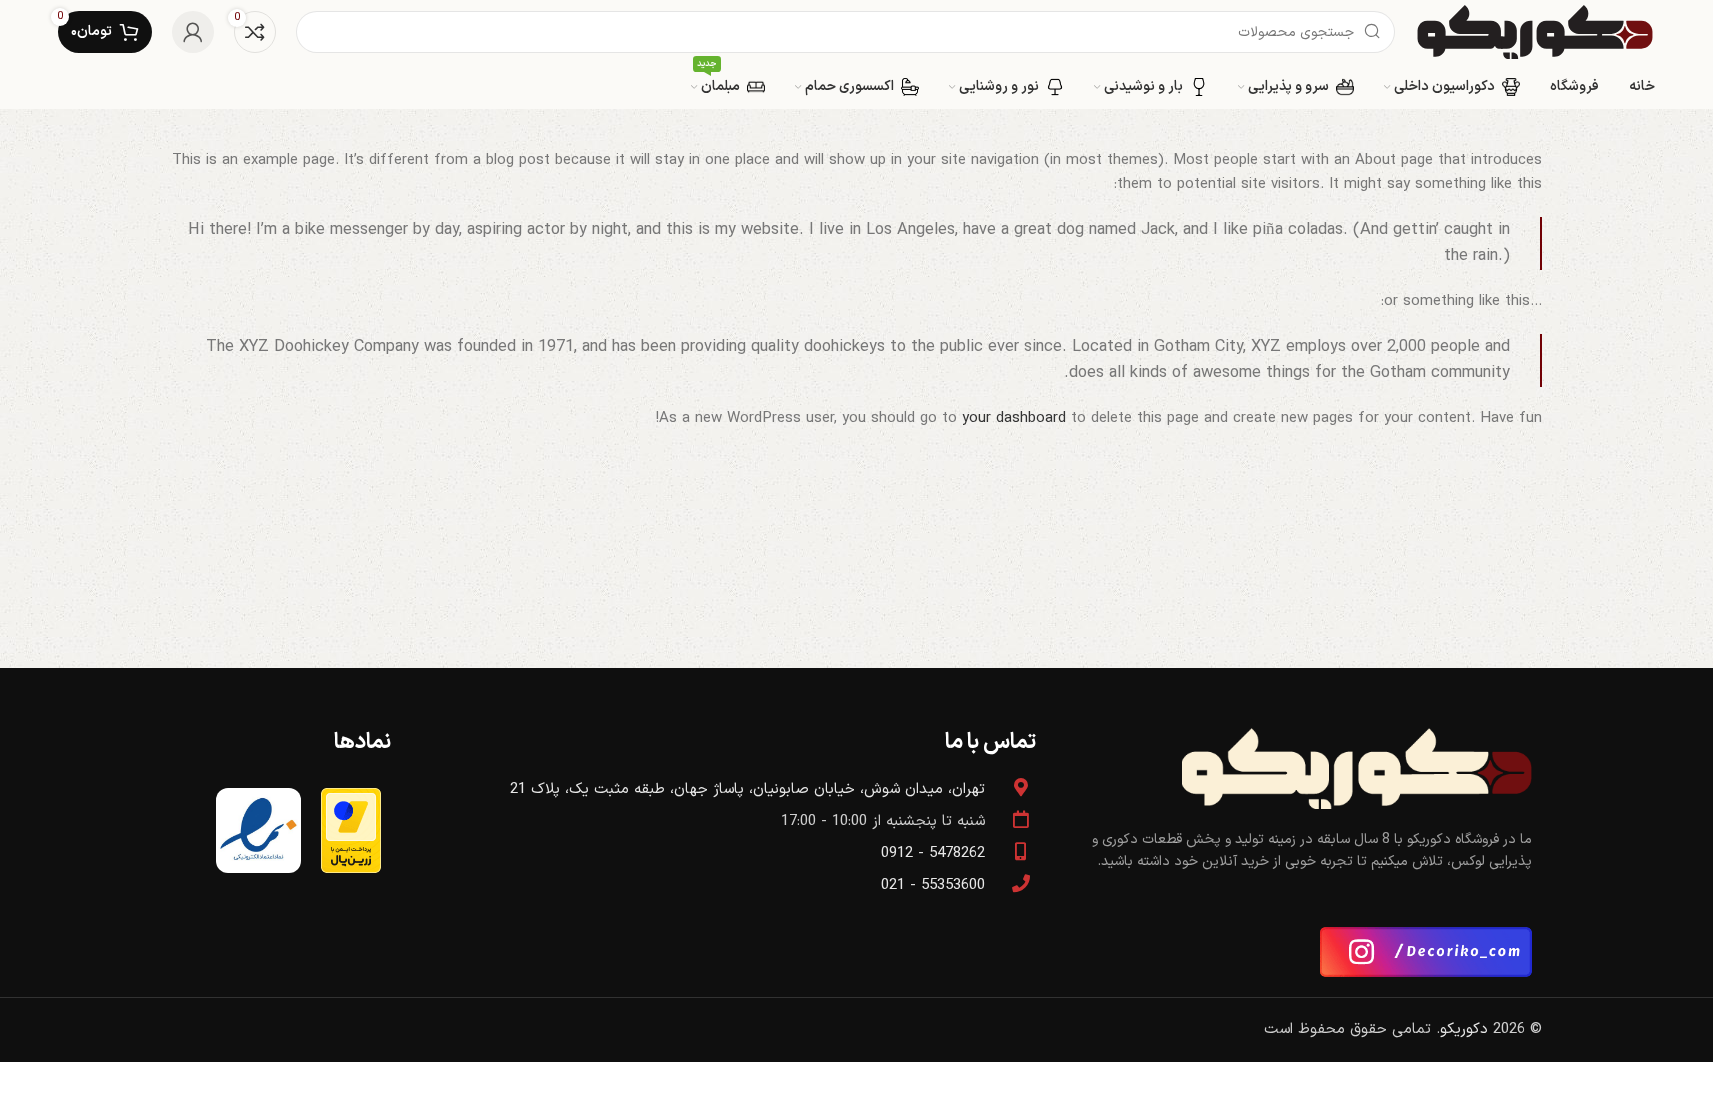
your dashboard (1014, 418)
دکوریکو (1464, 1029)
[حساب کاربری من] (193, 32)
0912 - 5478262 (933, 853)
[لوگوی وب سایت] (1535, 31)
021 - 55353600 (933, 885)
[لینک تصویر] (1357, 767)
